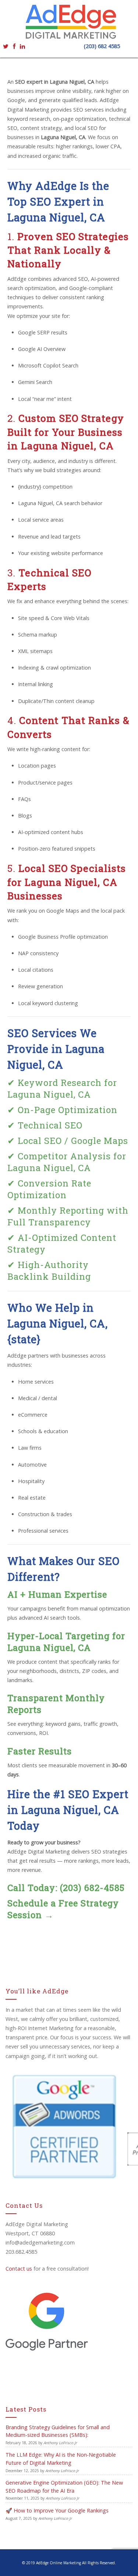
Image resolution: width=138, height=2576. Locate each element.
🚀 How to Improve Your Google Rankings (57, 2510)
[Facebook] (14, 46)
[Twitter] (6, 46)
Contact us (19, 2269)
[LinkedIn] (22, 46)
